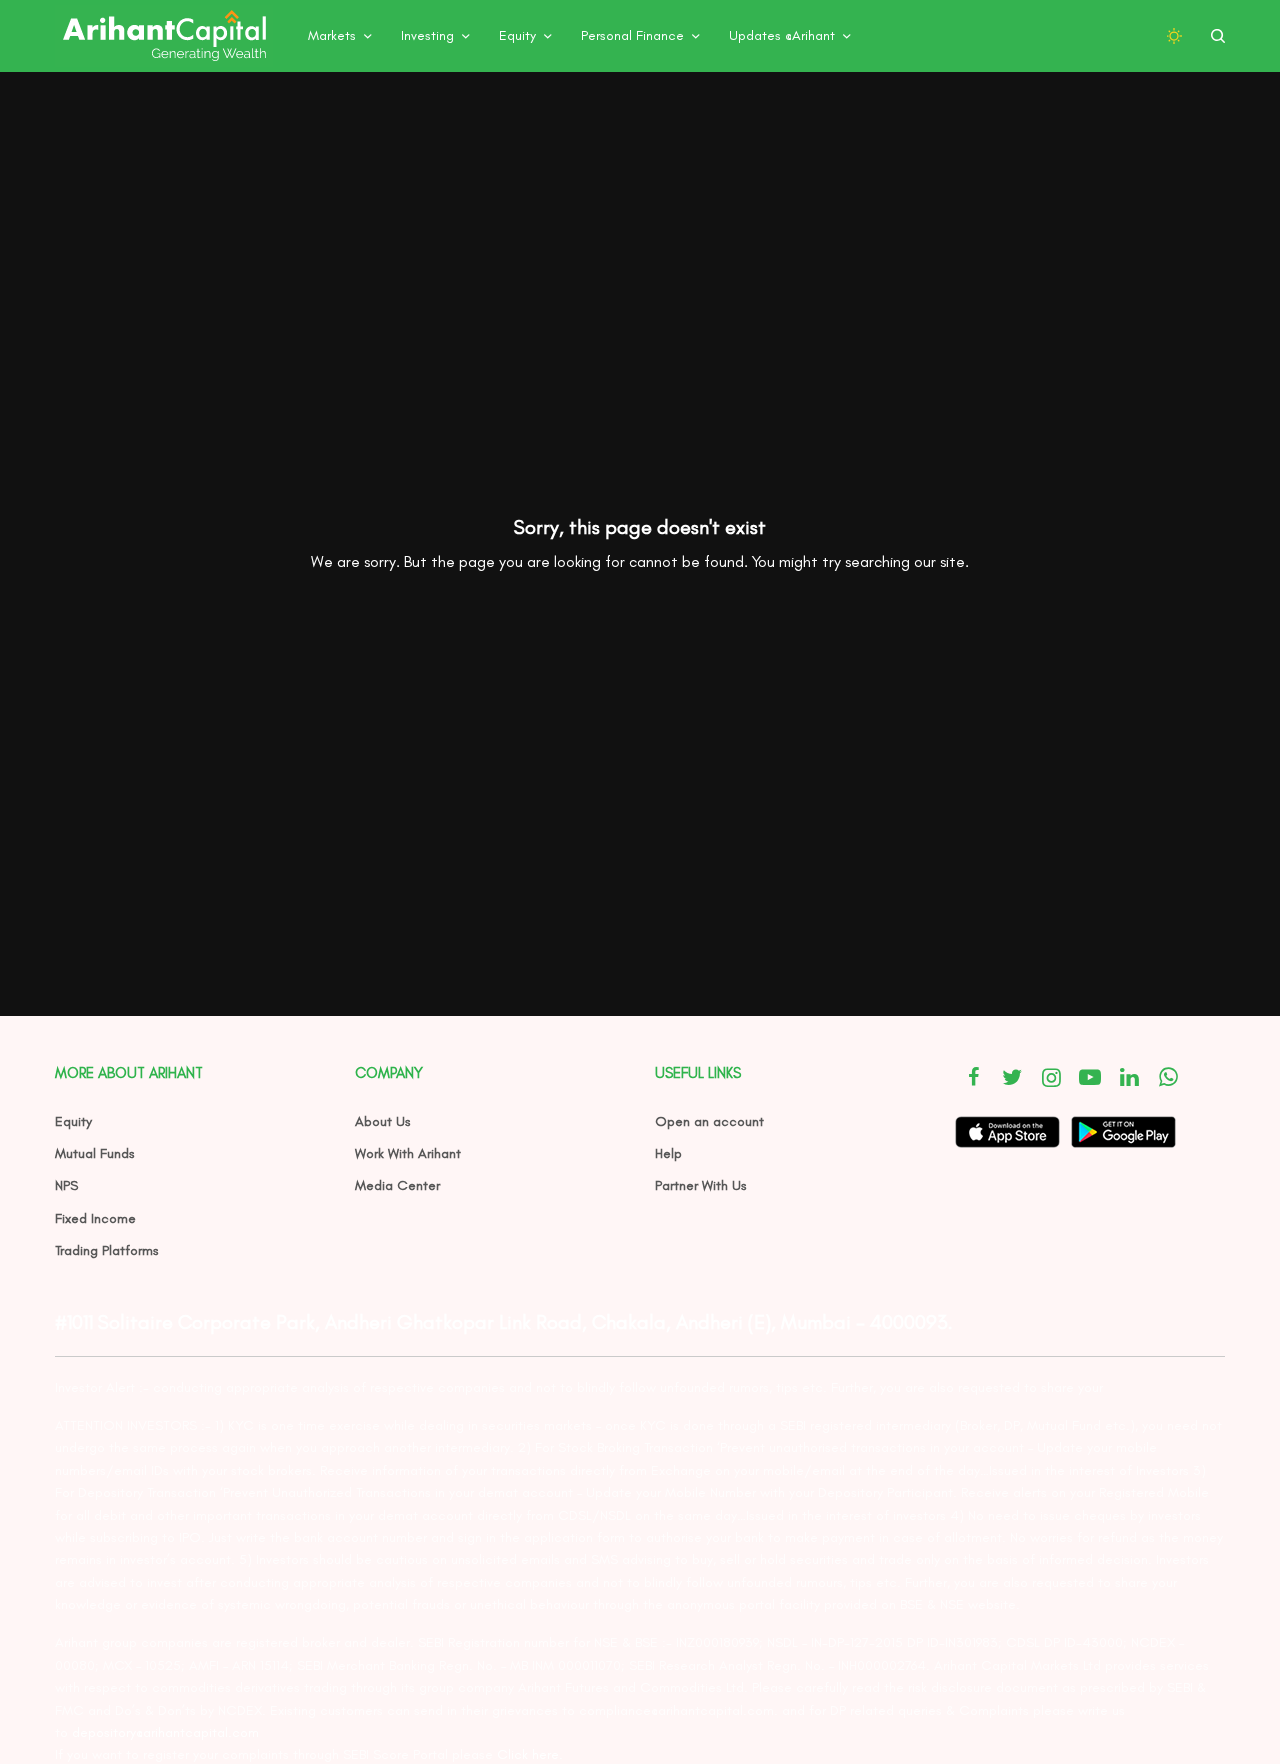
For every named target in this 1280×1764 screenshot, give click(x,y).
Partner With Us (701, 1185)
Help (668, 1153)
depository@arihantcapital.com (165, 1732)
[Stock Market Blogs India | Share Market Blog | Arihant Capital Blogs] (164, 36)
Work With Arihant (408, 1153)
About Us (383, 1121)
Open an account (709, 1121)
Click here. (530, 1754)
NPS (66, 1185)
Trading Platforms (107, 1250)
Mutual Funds (95, 1153)
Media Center (397, 1185)
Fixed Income (95, 1218)
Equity (73, 1121)
